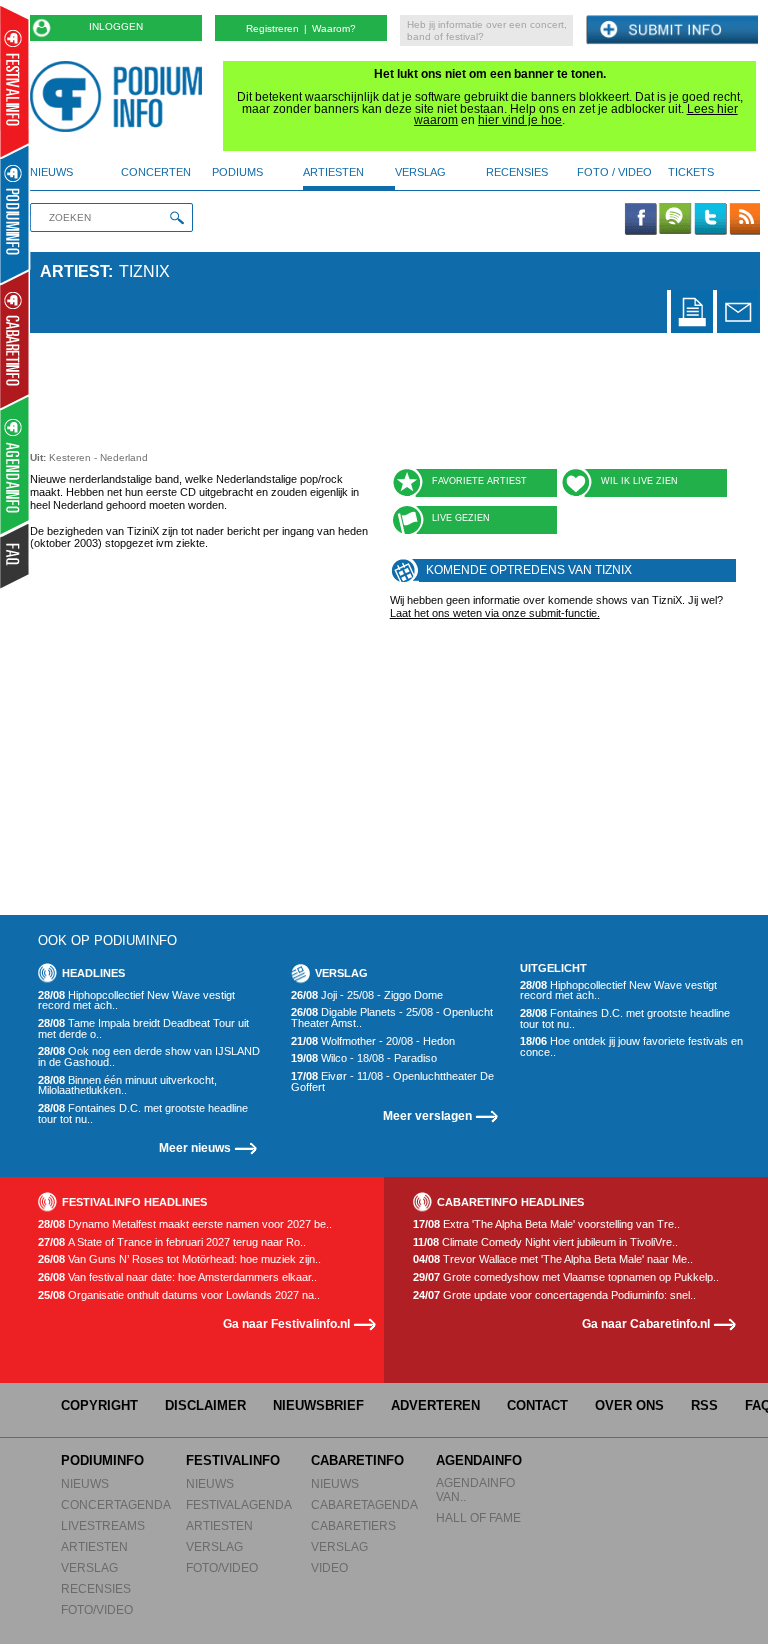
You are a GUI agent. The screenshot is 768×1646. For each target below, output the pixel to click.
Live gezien (461, 518)
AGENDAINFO (479, 1460)
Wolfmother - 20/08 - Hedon (373, 1041)
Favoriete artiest (479, 481)
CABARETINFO (357, 1460)
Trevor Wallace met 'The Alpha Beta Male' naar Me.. (553, 1259)
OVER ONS (629, 1405)
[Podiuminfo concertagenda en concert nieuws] (15, 213)
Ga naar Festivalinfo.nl (286, 1323)
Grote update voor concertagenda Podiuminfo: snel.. (554, 1295)
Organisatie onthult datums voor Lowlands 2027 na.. (179, 1295)
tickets (691, 172)
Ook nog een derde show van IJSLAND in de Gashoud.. (149, 1056)
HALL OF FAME (478, 1517)
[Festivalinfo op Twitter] (710, 220)
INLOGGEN (116, 26)
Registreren (272, 28)
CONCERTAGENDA (116, 1504)
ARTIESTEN (94, 1546)
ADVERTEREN (435, 1405)
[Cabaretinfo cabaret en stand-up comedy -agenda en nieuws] (14, 339)
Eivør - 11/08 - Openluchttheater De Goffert (392, 1081)
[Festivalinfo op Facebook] (641, 220)
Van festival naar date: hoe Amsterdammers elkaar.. (177, 1277)
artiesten (333, 172)
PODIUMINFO (102, 1460)
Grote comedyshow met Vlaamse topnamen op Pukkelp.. (566, 1277)
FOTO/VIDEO (97, 1609)
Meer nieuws (195, 1147)
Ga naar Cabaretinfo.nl (646, 1323)
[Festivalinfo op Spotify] (675, 220)
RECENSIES (96, 1588)
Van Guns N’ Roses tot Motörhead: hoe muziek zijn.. (179, 1259)
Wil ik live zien (639, 481)
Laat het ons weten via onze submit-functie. (495, 613)
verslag (420, 172)
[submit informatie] (672, 30)
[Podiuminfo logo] (121, 96)
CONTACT (537, 1405)
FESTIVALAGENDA (239, 1504)
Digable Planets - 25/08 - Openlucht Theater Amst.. (392, 1017)
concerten (156, 172)
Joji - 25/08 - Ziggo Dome (367, 995)
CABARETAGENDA (364, 1504)
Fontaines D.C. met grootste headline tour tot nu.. (143, 1113)
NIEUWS (85, 1483)
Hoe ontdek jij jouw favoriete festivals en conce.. (631, 1046)
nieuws (51, 172)
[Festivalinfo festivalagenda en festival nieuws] (14, 81)
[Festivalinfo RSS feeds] (745, 220)
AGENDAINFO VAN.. (475, 1489)
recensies (517, 172)
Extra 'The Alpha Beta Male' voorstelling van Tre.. (546, 1224)
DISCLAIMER (205, 1405)
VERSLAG (89, 1567)
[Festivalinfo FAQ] (15, 556)
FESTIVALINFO (233, 1460)
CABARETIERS (353, 1525)
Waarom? (334, 28)
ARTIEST (74, 271)
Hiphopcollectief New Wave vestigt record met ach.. (136, 1000)
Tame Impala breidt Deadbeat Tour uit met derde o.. (143, 1028)
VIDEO (329, 1567)
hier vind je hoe (520, 120)
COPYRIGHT (99, 1405)
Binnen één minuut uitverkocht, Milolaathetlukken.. (127, 1085)
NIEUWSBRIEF (318, 1405)
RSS (704, 1405)
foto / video (614, 172)
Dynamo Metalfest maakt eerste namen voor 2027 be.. (185, 1224)
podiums (237, 172)
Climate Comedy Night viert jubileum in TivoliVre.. (545, 1242)
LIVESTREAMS (103, 1525)
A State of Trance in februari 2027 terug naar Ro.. (172, 1242)
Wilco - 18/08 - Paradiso (364, 1058)
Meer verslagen (427, 1115)
